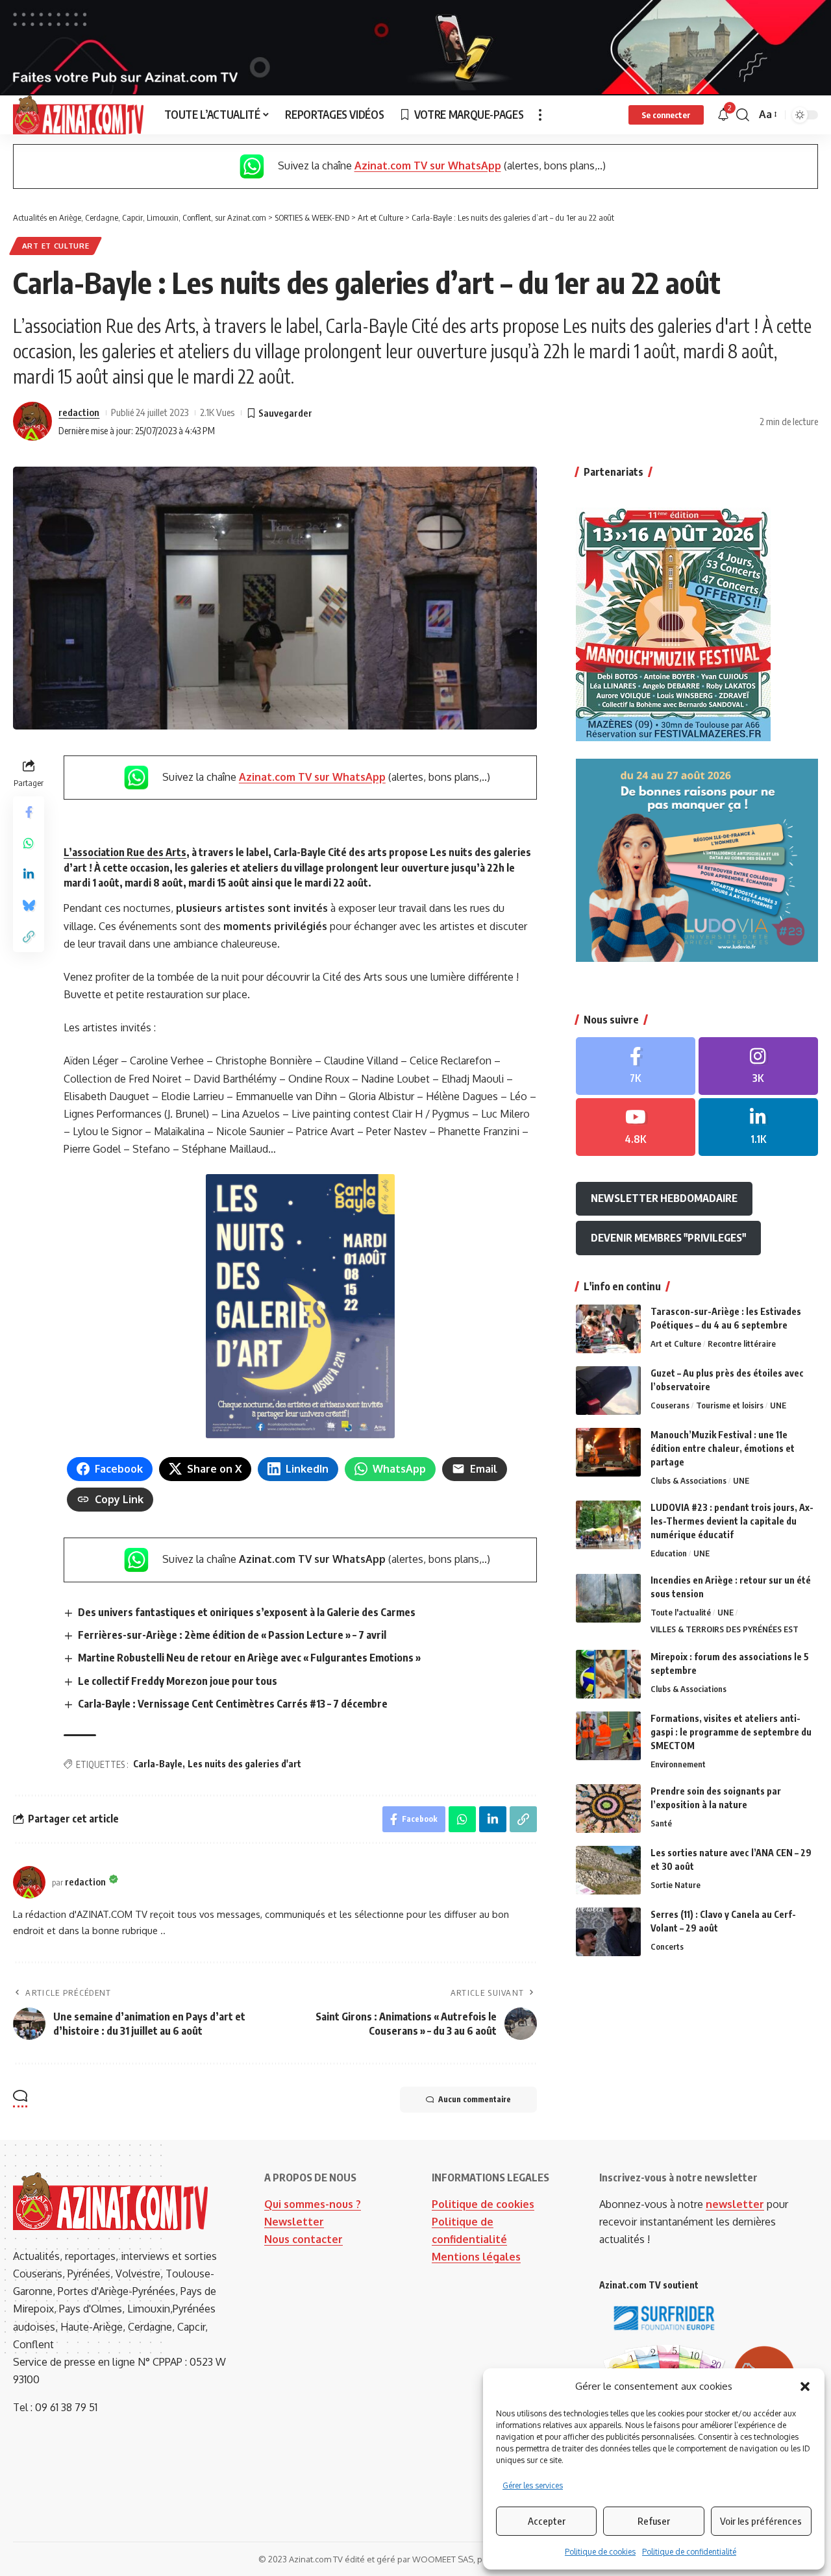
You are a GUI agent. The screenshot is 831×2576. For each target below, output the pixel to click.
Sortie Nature (676, 1885)
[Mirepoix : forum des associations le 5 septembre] (608, 1674)
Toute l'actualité (681, 1613)
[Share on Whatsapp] (29, 842)
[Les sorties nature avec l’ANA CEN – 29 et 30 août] (608, 1870)
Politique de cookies (600, 2552)
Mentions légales (476, 2257)
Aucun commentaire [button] (475, 2099)
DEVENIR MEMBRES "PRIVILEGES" (668, 1238)
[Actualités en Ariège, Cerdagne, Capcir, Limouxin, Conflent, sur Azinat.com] (78, 115)
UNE (778, 1405)
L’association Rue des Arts (125, 852)
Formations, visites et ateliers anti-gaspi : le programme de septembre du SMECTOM (731, 1732)
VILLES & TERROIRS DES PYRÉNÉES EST (725, 1630)
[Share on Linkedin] (29, 874)
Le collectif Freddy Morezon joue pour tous (178, 1681)
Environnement (678, 1764)
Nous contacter (304, 2239)
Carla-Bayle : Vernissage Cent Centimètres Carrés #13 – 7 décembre (233, 1704)
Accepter (547, 2521)
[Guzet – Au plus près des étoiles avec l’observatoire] (608, 1391)
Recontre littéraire (742, 1343)
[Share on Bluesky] (29, 905)
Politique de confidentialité (689, 2552)
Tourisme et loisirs (730, 1405)
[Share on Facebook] (29, 811)
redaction (79, 412)
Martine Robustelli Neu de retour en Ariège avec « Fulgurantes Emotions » (249, 1658)
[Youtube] (636, 1127)
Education (669, 1553)
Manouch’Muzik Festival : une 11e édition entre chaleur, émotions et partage (723, 1448)
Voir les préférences (761, 2521)
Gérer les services (533, 2485)
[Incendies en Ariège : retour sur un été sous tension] (608, 1598)
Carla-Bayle (158, 1764)
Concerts (667, 1946)
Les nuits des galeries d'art (244, 1764)
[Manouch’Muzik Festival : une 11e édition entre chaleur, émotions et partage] (608, 1452)
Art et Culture (56, 246)
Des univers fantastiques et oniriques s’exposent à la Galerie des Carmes (247, 1612)
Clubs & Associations (688, 1480)
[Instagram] (758, 1067)
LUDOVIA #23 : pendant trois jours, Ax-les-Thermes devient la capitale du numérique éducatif (732, 1521)
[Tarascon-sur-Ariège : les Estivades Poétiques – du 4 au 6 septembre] (608, 1329)
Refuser (654, 2521)
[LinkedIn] (758, 1127)
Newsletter (294, 2222)
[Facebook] (636, 1067)
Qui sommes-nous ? (313, 2204)
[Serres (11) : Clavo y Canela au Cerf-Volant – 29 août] (608, 1932)
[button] (805, 2386)
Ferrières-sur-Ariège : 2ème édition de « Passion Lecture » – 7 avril (232, 1635)
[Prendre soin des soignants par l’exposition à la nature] (608, 1809)
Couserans (670, 1405)
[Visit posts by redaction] (32, 421)
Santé (661, 1823)
